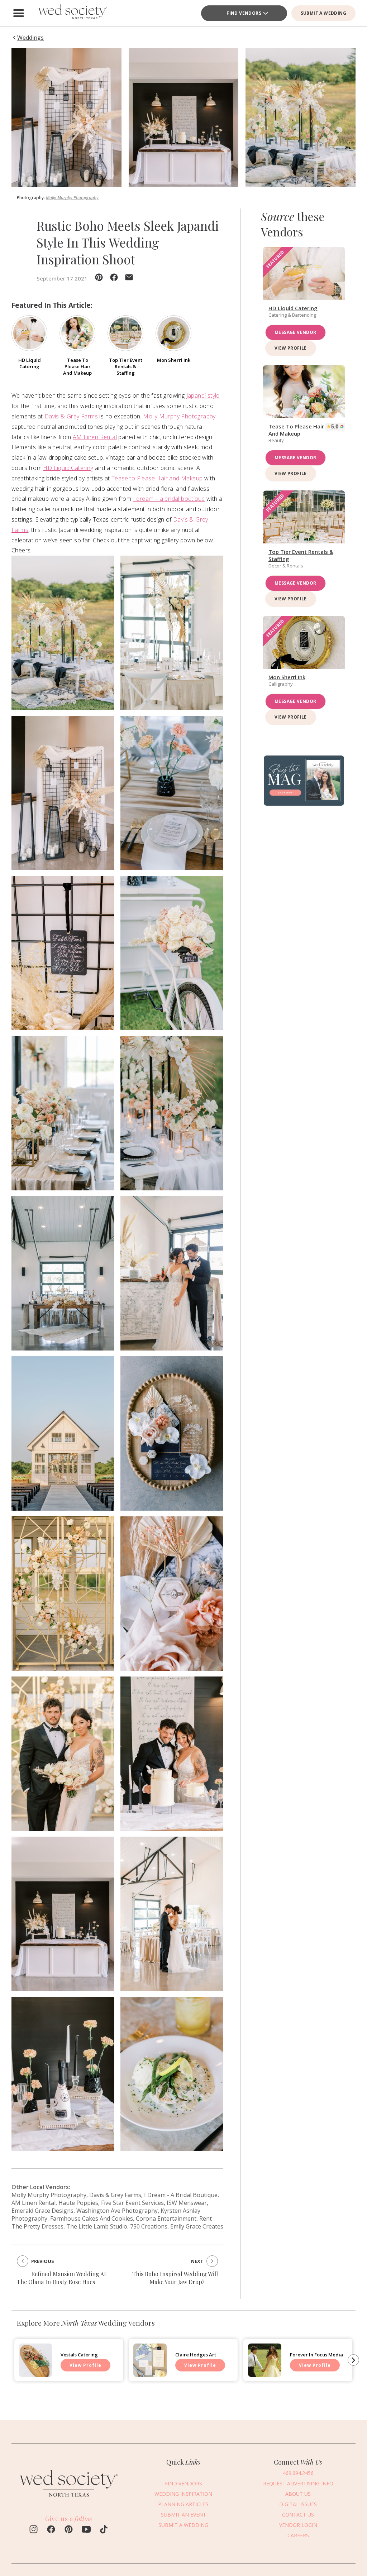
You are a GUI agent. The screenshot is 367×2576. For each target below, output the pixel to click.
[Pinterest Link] (69, 2530)
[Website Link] (69, 2500)
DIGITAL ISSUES (298, 2504)
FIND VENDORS (244, 13)
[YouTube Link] (86, 2530)
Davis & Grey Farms (71, 416)
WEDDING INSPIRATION (183, 2494)
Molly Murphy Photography (72, 198)
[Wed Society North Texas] (72, 13)
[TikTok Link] (104, 2530)
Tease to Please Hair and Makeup (157, 478)
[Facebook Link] (51, 2530)
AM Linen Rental (95, 437)
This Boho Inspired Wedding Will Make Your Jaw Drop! (175, 2278)
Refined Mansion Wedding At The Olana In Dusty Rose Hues (61, 2278)
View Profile (291, 348)
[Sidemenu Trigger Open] (19, 13)
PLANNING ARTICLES (183, 2504)
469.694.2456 (298, 2473)
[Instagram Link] (34, 2530)
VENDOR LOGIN (298, 2525)
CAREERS (298, 2535)
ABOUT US (298, 2494)
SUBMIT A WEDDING (323, 13)
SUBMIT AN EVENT (183, 2515)
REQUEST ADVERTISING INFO (298, 2483)
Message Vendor (295, 332)
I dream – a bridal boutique (169, 499)
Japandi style (203, 395)
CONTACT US (298, 2515)
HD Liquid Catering (68, 468)
